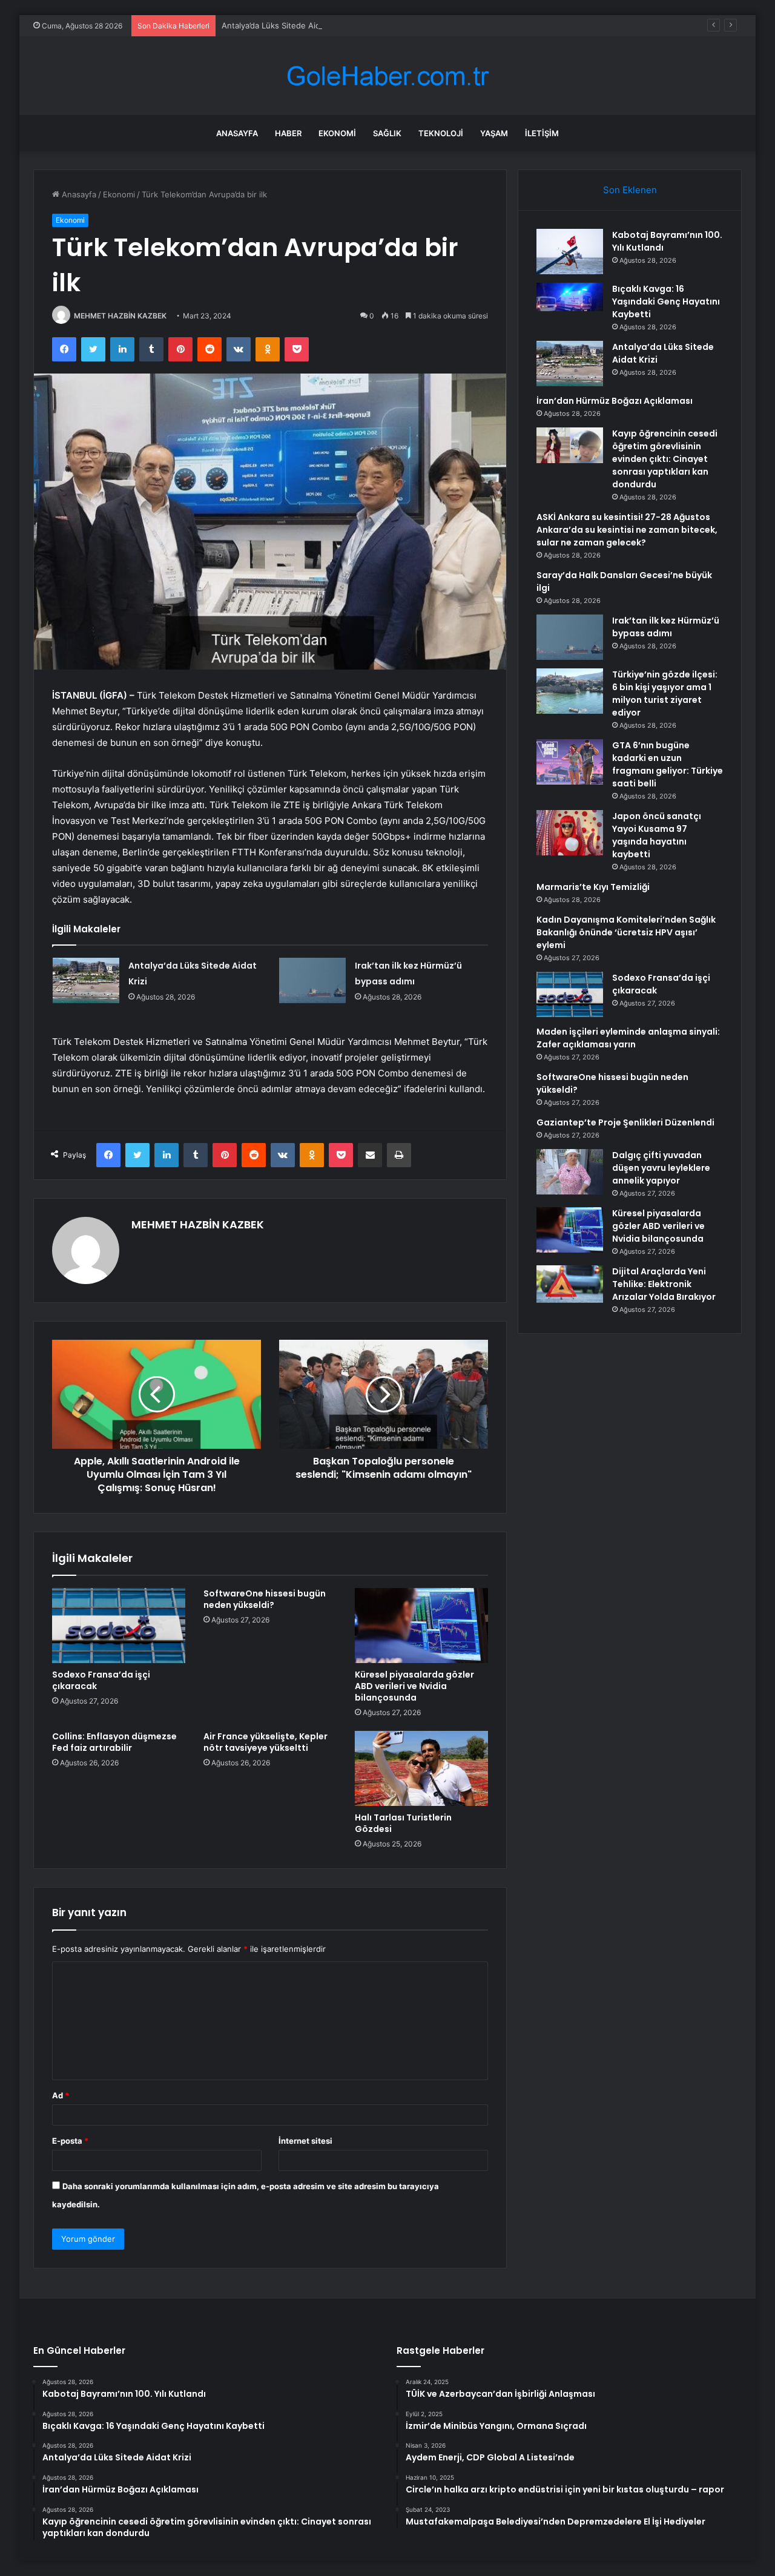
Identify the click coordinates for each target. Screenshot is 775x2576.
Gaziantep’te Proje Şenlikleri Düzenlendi (625, 1122)
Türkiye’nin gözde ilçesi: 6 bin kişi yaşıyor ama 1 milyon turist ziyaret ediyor (665, 693)
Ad (61, 2095)
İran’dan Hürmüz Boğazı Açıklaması (615, 401)
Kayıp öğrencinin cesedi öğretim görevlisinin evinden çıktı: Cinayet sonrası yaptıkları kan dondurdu (665, 459)
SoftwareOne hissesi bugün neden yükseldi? (265, 1599)
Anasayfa (237, 133)
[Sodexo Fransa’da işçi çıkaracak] (119, 1626)
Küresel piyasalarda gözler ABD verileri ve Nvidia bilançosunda (414, 1686)
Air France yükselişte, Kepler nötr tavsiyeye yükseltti (265, 1742)
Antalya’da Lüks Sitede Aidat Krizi (284, 25)
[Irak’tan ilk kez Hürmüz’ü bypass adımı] (312, 980)
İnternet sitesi (305, 2141)
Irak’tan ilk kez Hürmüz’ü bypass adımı (666, 627)
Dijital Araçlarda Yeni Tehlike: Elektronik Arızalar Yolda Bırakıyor (664, 1284)
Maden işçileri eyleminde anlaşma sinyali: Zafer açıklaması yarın (628, 1038)
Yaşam (494, 133)
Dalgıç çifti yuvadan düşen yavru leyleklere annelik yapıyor (661, 1168)
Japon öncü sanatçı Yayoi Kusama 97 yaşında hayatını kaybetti (657, 835)
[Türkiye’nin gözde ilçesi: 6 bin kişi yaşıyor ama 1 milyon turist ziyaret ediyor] (570, 691)
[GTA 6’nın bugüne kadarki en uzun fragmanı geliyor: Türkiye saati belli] (570, 762)
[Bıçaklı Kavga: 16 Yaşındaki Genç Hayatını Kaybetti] (570, 305)
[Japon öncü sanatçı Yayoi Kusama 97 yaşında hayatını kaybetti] (570, 833)
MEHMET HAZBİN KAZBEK (120, 316)
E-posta (70, 2141)
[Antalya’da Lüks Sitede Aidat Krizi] (86, 980)
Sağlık (387, 133)
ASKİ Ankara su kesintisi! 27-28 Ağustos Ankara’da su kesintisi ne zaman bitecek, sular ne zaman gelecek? (627, 530)
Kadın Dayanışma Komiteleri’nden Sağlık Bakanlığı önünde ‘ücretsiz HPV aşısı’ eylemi (626, 932)
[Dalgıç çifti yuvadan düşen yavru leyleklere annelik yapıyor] (570, 1172)
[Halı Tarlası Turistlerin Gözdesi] (421, 1768)
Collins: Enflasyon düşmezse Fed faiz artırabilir (114, 1742)
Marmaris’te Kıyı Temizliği (593, 887)
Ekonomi (337, 133)
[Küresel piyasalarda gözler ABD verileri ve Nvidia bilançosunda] (421, 1626)
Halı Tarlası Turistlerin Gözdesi (403, 1823)
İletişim (542, 133)
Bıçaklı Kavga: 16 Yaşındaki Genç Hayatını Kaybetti (666, 301)
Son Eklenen (630, 190)
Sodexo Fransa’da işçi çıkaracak (101, 1680)
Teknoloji (441, 133)
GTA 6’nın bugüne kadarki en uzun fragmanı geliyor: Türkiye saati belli (668, 764)
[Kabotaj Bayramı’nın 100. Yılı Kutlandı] (570, 252)
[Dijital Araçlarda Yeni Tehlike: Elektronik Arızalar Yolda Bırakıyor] (570, 1284)
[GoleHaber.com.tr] (387, 76)
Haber (288, 133)
